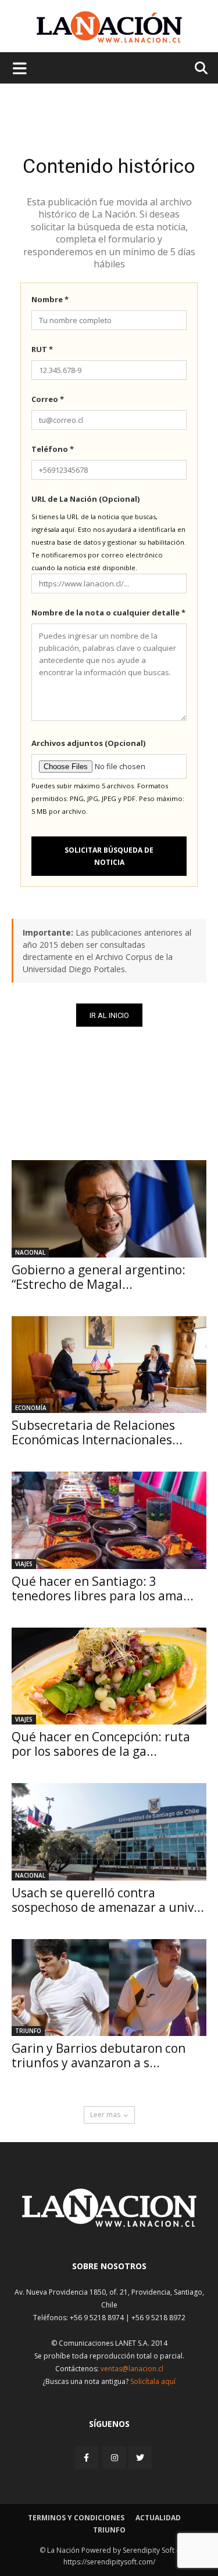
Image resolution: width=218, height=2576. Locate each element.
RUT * (42, 349)
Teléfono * (53, 449)
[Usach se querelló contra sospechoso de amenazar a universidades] (109, 1832)
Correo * (48, 399)
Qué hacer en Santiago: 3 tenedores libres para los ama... (103, 1588)
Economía (31, 1408)
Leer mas (105, 2115)
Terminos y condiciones (76, 2518)
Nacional (30, 1252)
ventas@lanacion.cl (132, 2369)
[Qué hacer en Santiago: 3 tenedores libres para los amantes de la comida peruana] (109, 1520)
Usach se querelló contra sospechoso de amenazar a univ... (108, 1900)
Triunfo (28, 2031)
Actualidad (158, 2518)
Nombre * (50, 299)
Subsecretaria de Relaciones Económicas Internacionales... (97, 1432)
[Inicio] (109, 2224)
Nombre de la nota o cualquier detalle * (108, 613)
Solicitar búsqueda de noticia (109, 856)
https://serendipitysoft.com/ (109, 2562)
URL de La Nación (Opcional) (85, 499)
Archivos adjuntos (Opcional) (88, 743)
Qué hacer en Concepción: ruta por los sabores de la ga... (101, 1744)
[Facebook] (88, 2457)
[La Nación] (109, 27)
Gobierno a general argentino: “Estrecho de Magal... (99, 1277)
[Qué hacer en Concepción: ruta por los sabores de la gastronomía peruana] (109, 1676)
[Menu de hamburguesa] (20, 68)
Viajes (24, 1564)
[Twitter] (140, 2458)
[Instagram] (115, 2457)
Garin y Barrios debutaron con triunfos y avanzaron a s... (99, 2055)
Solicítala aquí (153, 2381)
